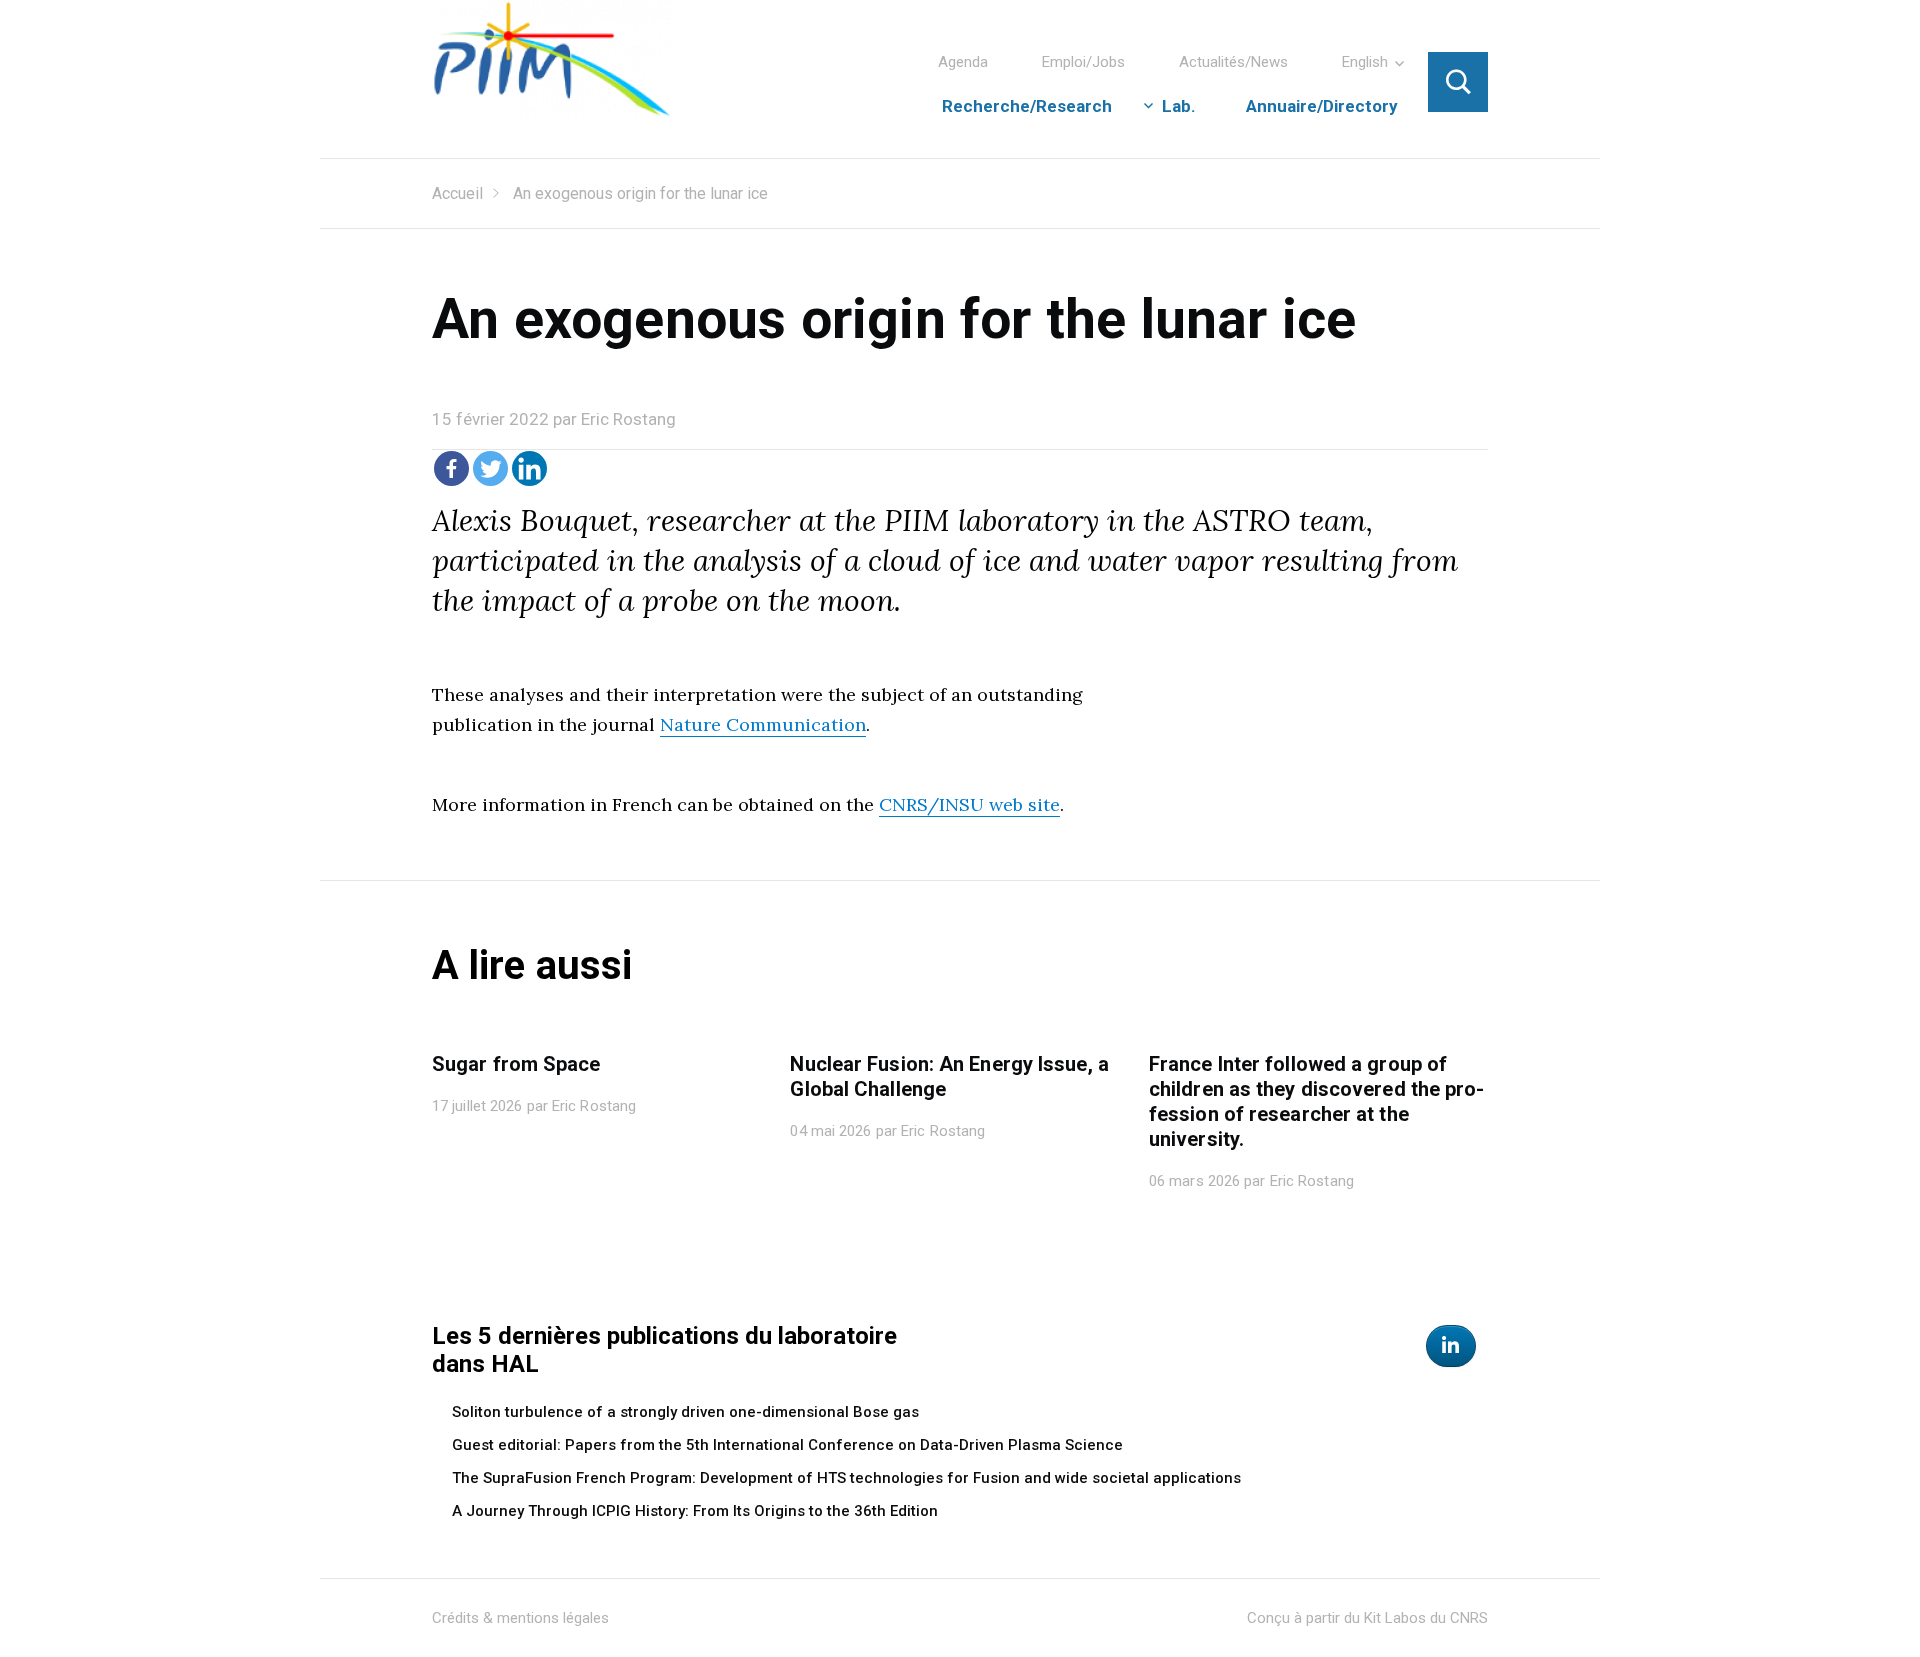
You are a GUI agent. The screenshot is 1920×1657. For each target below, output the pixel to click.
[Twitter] (490, 468)
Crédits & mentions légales (520, 1618)
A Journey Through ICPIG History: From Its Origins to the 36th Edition (695, 1511)
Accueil (457, 193)
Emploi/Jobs (1083, 62)
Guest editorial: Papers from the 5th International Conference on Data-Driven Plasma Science (787, 1445)
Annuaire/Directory (1322, 106)
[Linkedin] (529, 468)
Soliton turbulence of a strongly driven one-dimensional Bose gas (685, 1412)
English (1365, 62)
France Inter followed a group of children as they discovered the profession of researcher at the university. (1317, 1101)
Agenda (963, 62)
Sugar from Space (516, 1064)
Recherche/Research (1027, 106)
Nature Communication (763, 724)
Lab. (1179, 106)
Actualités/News (1233, 62)
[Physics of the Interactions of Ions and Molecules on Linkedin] (1451, 1346)
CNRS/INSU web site (969, 804)
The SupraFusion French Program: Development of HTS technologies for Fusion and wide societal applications (846, 1478)
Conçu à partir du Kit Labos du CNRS (1367, 1618)
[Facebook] (451, 468)
